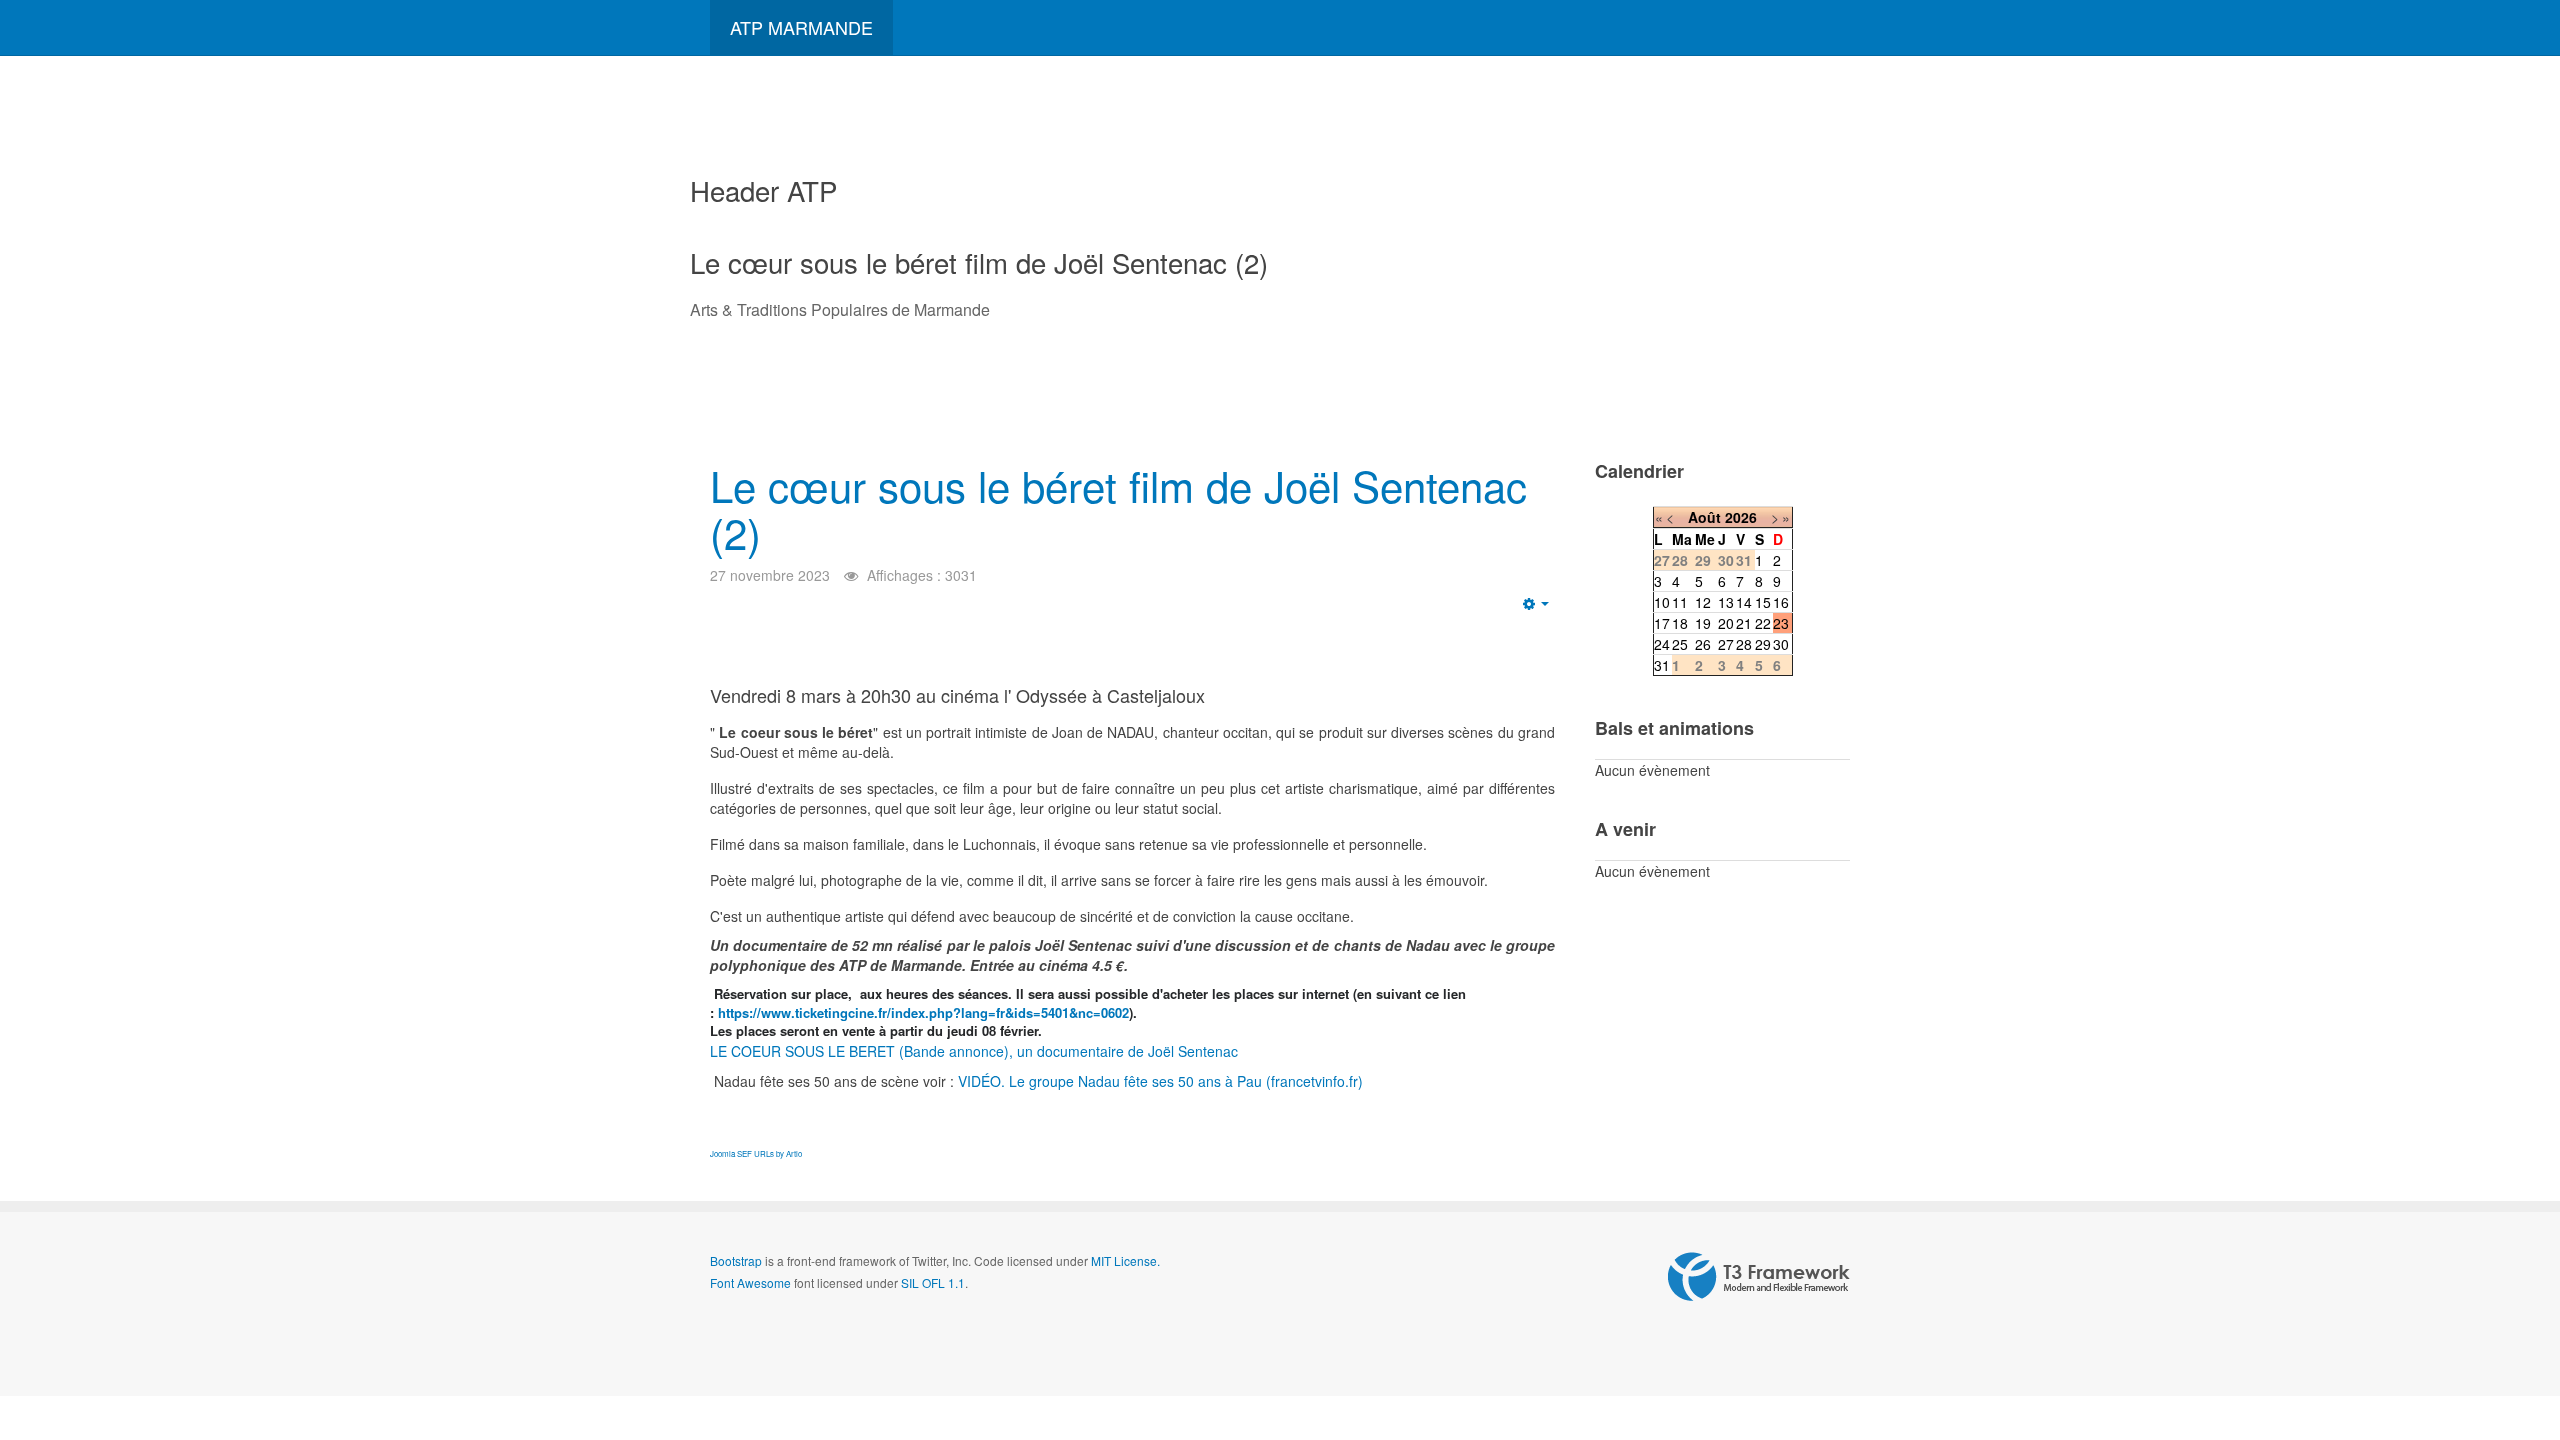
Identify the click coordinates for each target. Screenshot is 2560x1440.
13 (1726, 602)
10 (1662, 602)
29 (1763, 644)
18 (1680, 623)
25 (1680, 644)
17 (1662, 623)
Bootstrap (736, 1260)
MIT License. (1125, 1260)
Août (1704, 517)
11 (1680, 602)
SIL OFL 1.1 (933, 1282)
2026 (1741, 517)
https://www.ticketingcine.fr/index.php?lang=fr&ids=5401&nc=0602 (923, 1012)
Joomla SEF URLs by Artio (756, 1153)
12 (1703, 602)
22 (1763, 623)
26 (1703, 644)
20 (1726, 623)
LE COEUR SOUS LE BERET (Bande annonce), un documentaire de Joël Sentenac (976, 1051)
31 (1662, 665)
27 (1726, 644)
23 (1781, 623)
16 (1781, 602)
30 (1781, 644)
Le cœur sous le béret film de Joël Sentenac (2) (1118, 508)
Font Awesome (750, 1282)
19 (1703, 623)
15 (1763, 602)
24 (1662, 644)
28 (1744, 644)
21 (1744, 623)
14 (1744, 602)
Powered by (1759, 1277)
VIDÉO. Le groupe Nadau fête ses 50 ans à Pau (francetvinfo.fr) (1160, 1081)
